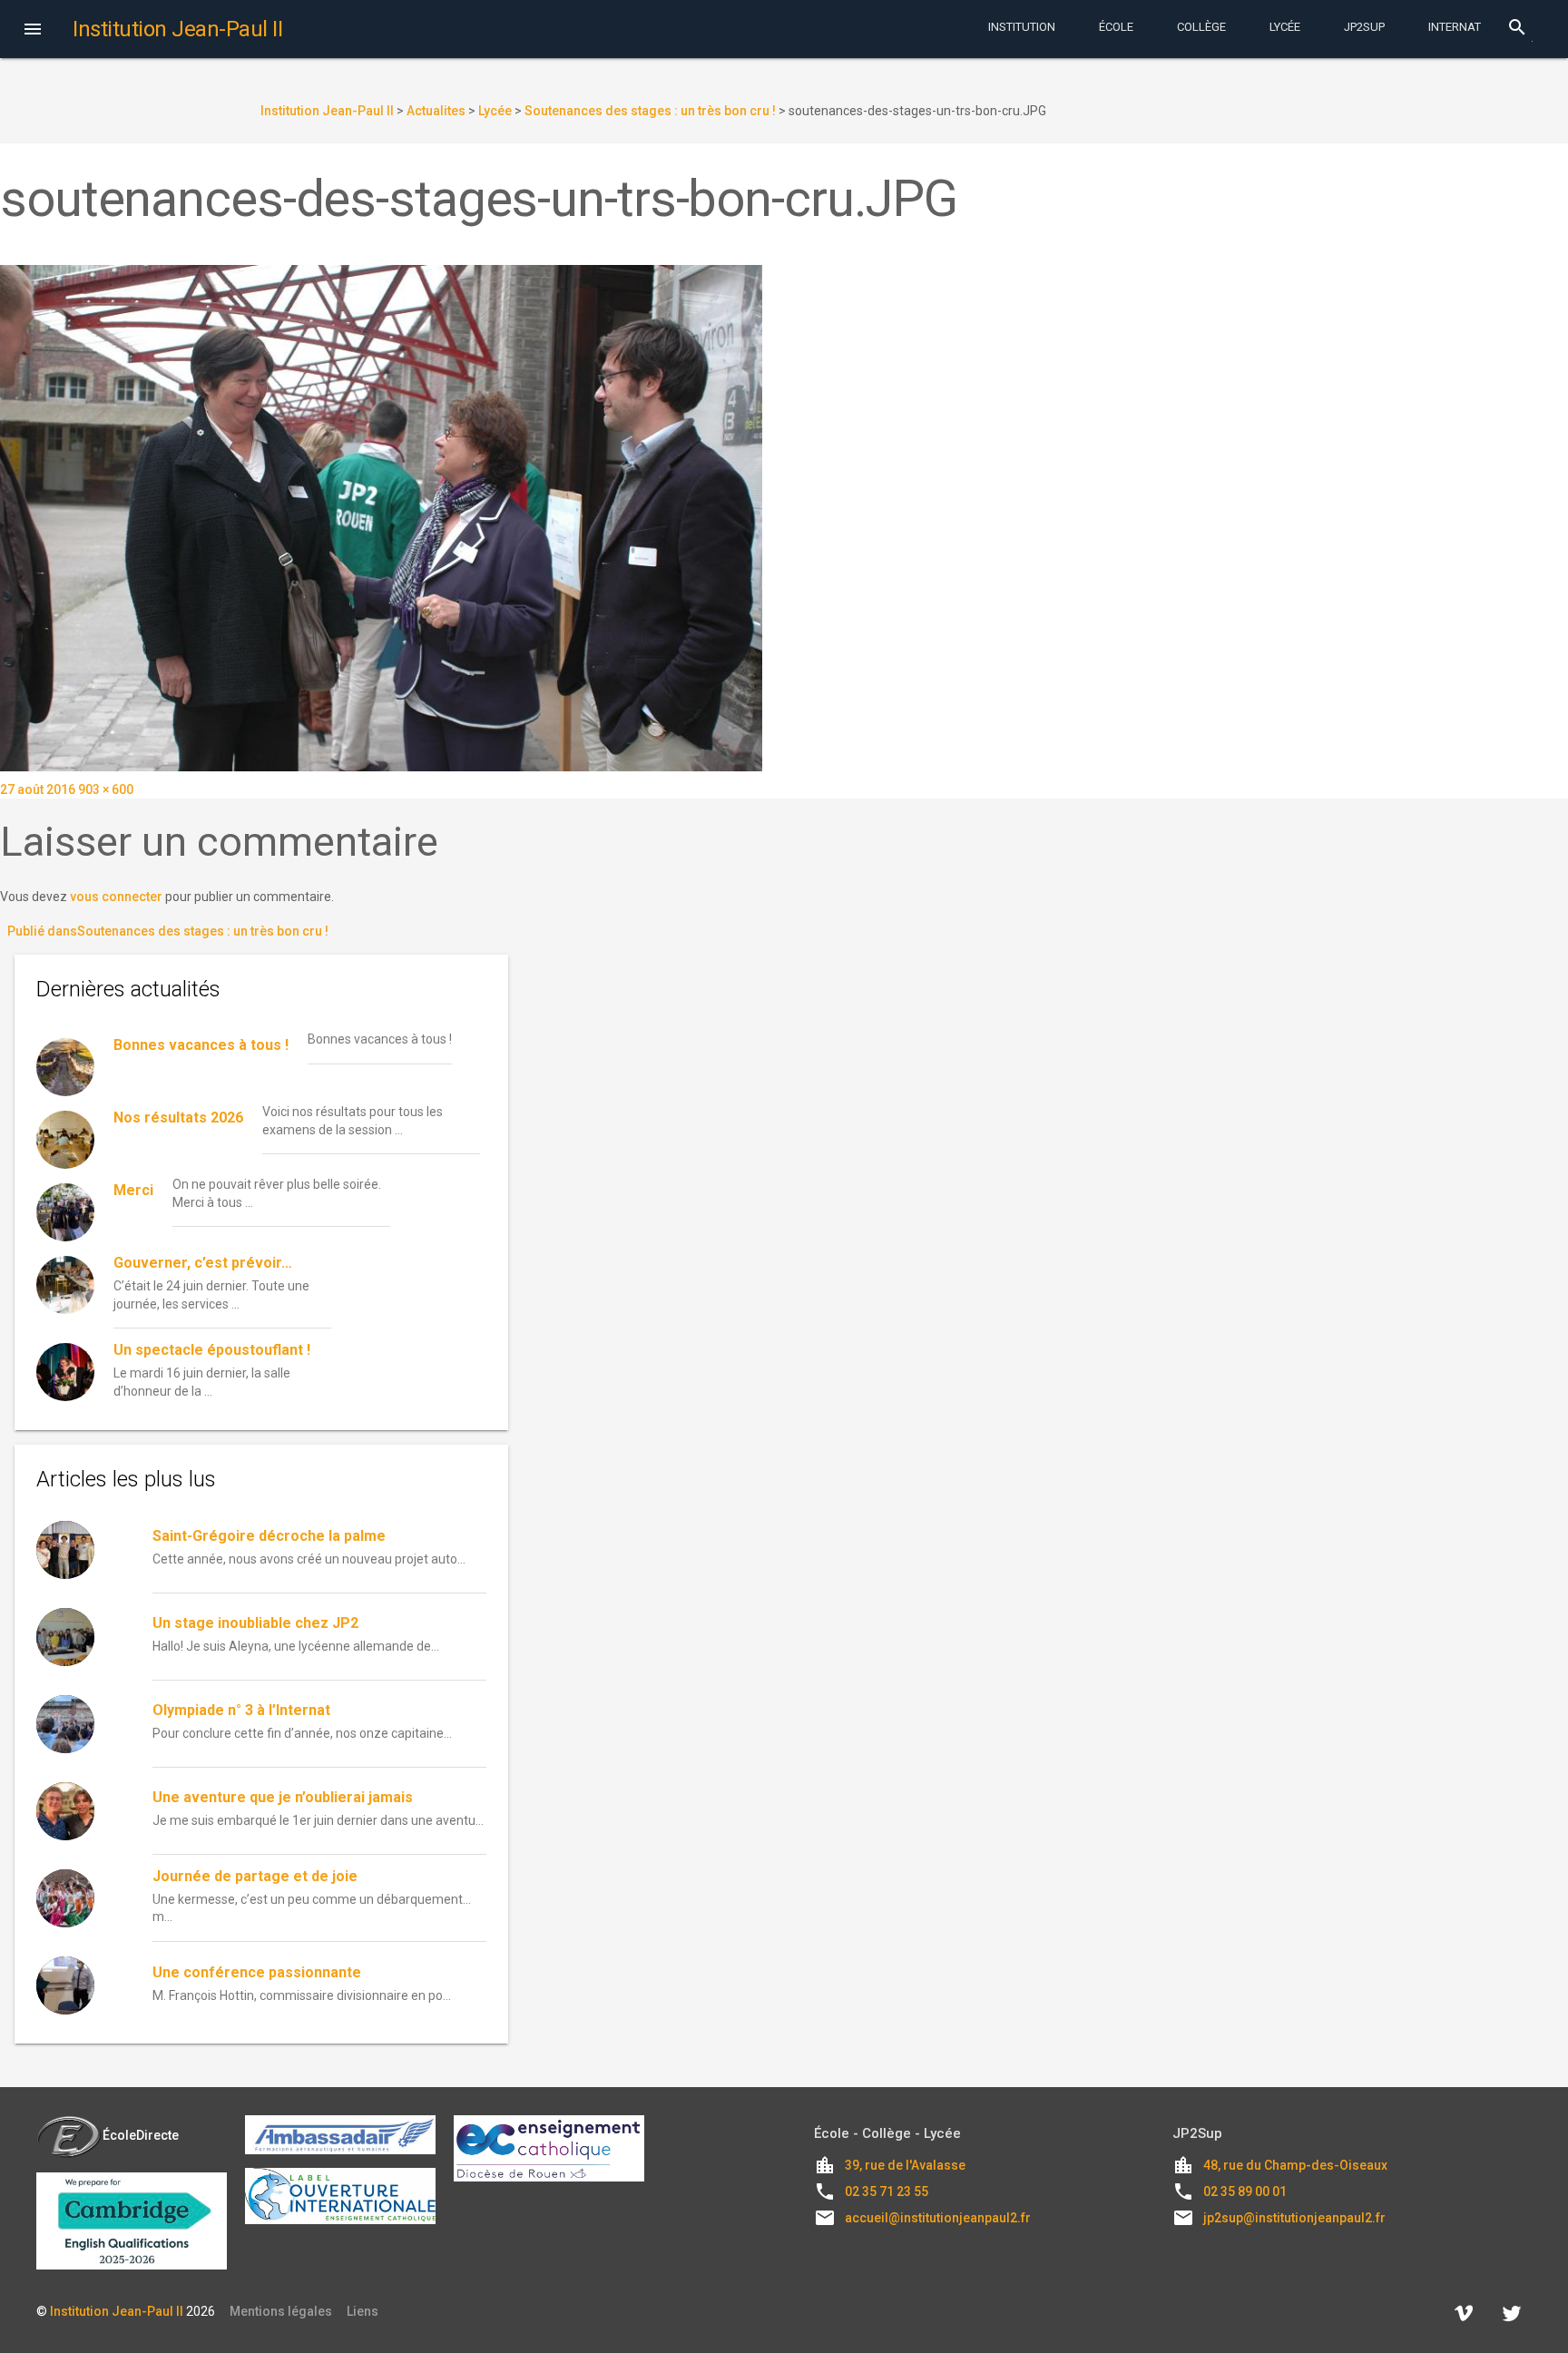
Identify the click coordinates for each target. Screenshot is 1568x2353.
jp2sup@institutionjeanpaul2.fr (1294, 2218)
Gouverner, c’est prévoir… (203, 1263)
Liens (363, 2311)
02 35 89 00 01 (1245, 2191)
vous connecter (116, 897)
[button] (33, 31)
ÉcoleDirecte (141, 2135)
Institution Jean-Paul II (117, 2311)
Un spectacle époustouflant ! (212, 1350)
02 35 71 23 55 (887, 2191)
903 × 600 (106, 789)
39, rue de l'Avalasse (905, 2165)
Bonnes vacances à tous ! (201, 1045)
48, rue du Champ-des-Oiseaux (1295, 2165)
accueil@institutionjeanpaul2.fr (938, 2218)
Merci (133, 1190)
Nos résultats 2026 (178, 1118)
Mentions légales (281, 2311)
